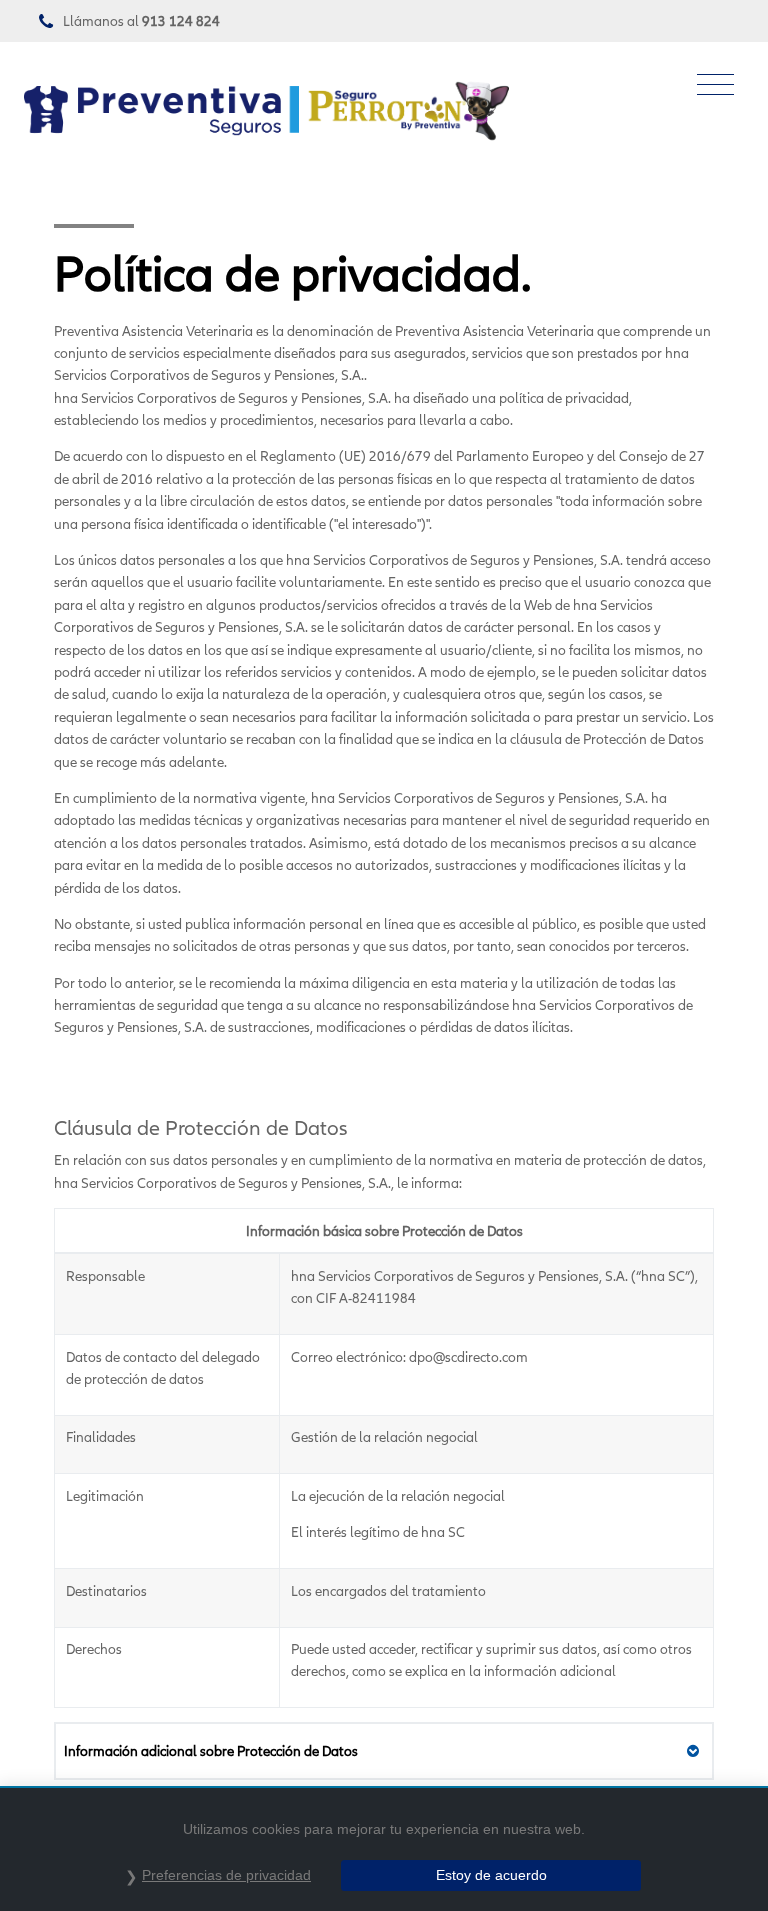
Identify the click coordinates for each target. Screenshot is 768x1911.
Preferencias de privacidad (226, 1875)
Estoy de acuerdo (491, 1875)
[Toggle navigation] (715, 85)
